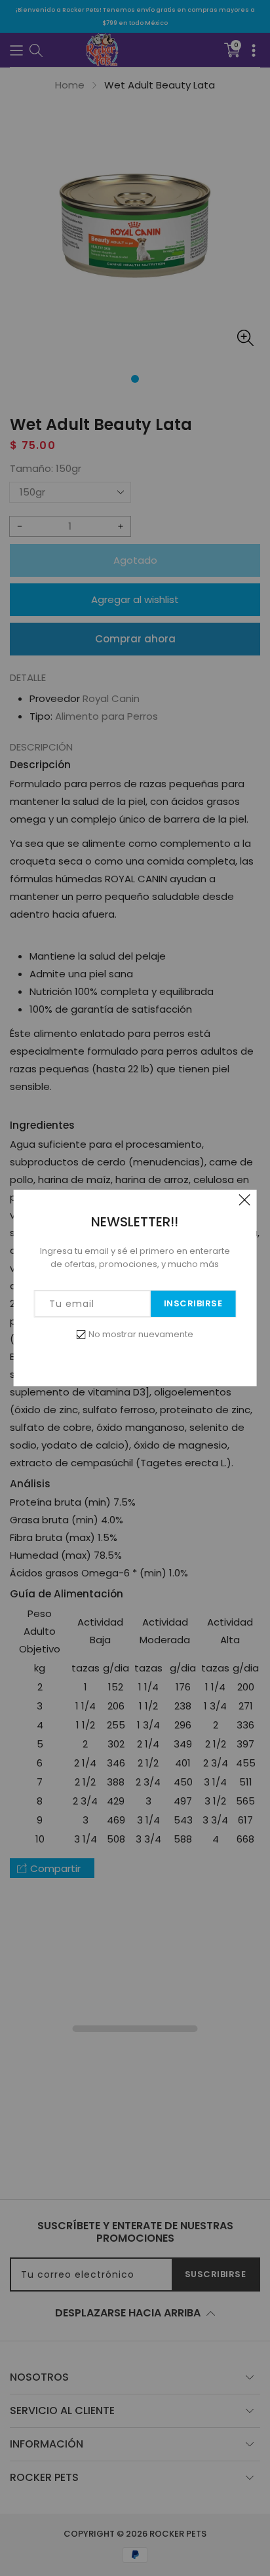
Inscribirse (193, 1303)
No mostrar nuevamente (141, 1334)
